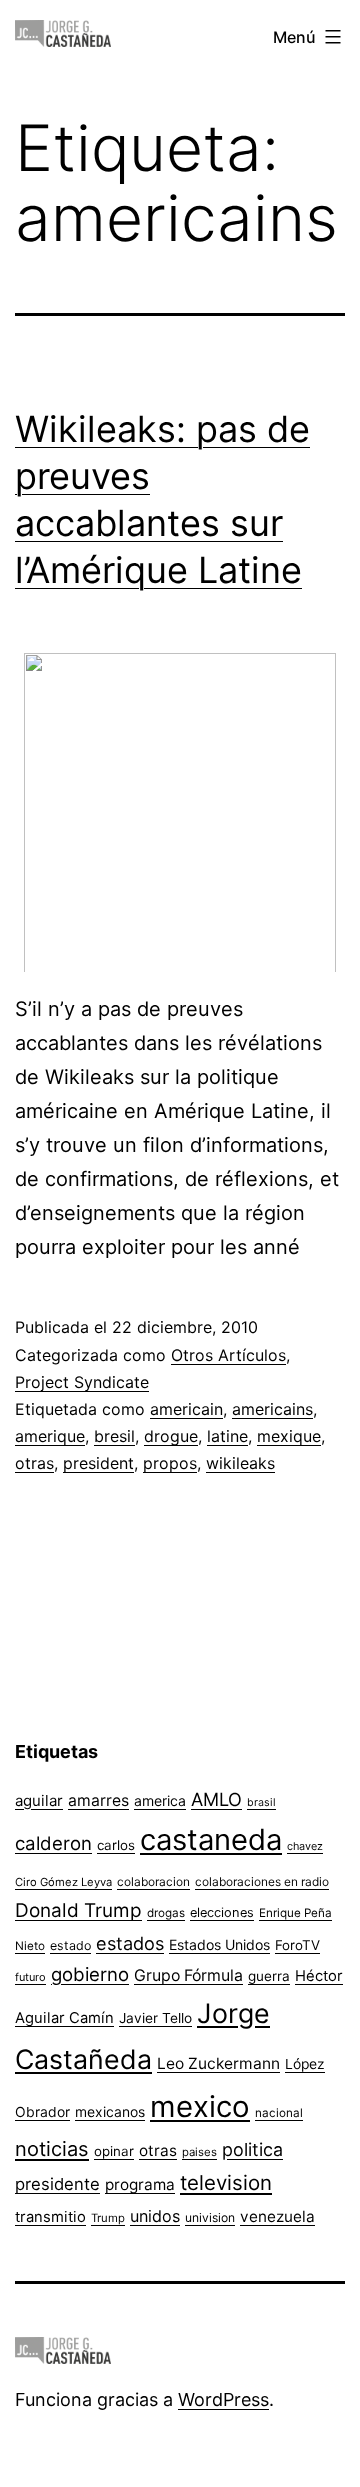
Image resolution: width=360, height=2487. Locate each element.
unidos (155, 2216)
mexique (289, 1436)
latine (227, 1436)
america (160, 1800)
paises (199, 2152)
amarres (98, 1800)
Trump (108, 2218)
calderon (53, 1843)
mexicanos (110, 2112)
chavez (305, 1846)
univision (210, 2217)
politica (252, 2149)
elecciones (222, 1912)
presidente (57, 2184)
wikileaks (240, 1463)
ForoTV (297, 1945)
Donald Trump (78, 1910)
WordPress (223, 2399)
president (98, 1463)
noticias (52, 2149)
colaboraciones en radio (262, 1881)
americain (186, 1409)
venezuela (277, 2216)
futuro (30, 1977)
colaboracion (153, 1881)
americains (272, 1409)
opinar (114, 2151)
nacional (279, 2113)
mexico (200, 2106)
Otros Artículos (228, 1355)
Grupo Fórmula (188, 1975)
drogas (166, 1913)
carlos (116, 1845)
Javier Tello (155, 2018)
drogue (171, 1436)
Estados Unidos (219, 1944)
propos (170, 1463)
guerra (269, 1976)
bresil (114, 1436)
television (226, 2182)
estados (130, 1943)
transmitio (50, 2217)
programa (140, 2184)
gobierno (90, 1974)
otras (34, 1463)
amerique (50, 1436)
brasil (261, 1802)
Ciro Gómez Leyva (63, 1882)
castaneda (211, 1839)
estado (70, 1945)
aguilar (39, 1800)
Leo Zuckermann (218, 2063)
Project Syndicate (82, 1382)
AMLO (216, 1799)
